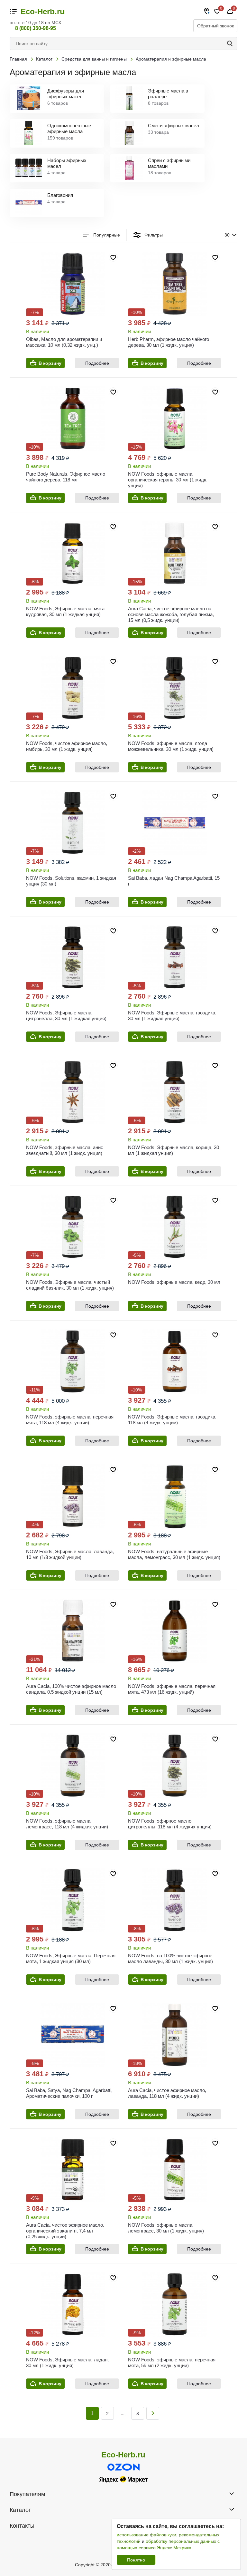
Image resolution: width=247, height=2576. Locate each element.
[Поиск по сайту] (231, 44)
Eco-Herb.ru (43, 12)
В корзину (50, 363)
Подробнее (97, 363)
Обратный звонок (215, 26)
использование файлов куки (146, 2535)
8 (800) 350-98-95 (36, 28)
